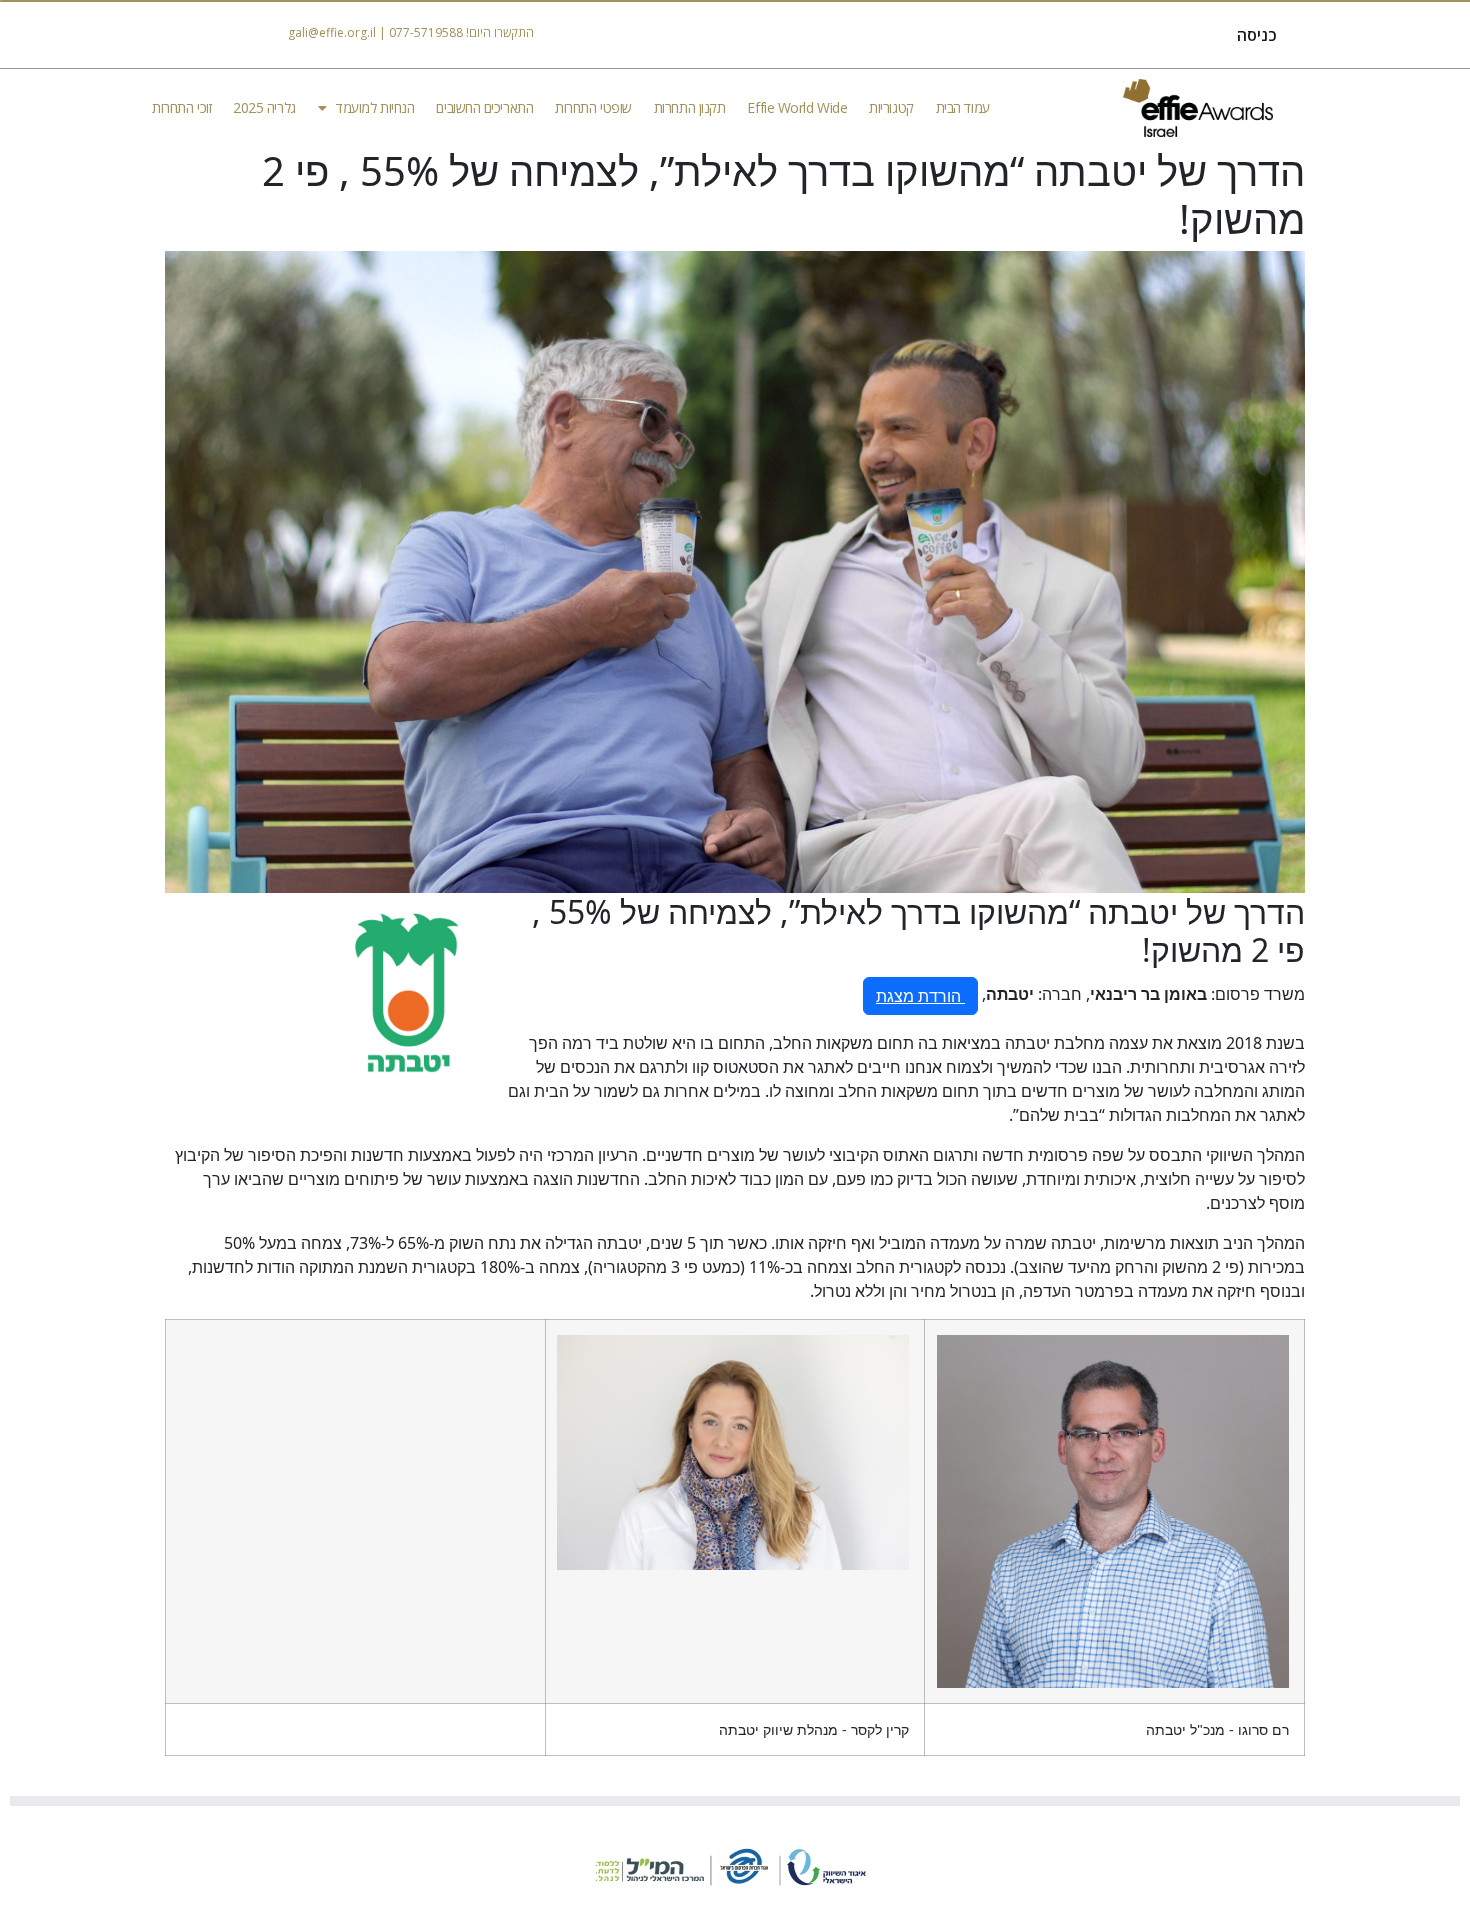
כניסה (1257, 35)
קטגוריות (891, 107)
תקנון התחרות (690, 107)
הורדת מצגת (920, 996)
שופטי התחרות (593, 107)
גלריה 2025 (264, 107)
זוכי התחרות (181, 107)
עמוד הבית (963, 107)
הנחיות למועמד (375, 107)
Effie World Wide (797, 107)
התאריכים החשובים (484, 107)
